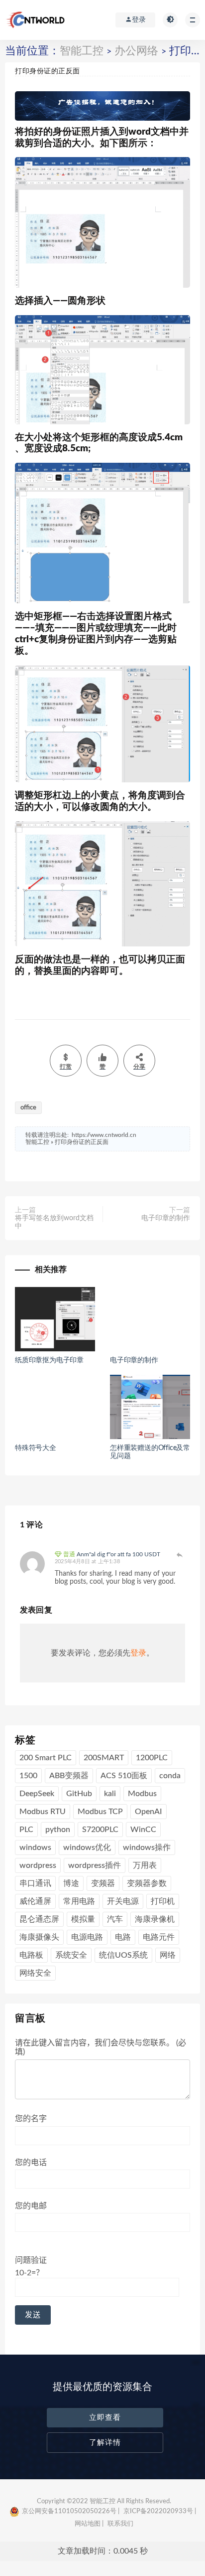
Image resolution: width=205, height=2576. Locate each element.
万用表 (145, 1865)
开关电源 (123, 1901)
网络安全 (35, 1973)
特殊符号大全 (36, 1448)
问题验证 (31, 2267)
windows (35, 1847)
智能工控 (82, 51)
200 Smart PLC (46, 1758)
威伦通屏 (35, 1901)
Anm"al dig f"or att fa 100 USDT (118, 1554)
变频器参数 (147, 1883)
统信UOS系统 (123, 1955)
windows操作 (147, 1847)
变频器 (103, 1883)
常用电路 (79, 1901)
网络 (168, 1955)
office (28, 1108)
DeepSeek (37, 1794)
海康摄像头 (39, 1937)
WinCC (143, 1830)
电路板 (31, 1955)
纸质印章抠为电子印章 (49, 1360)
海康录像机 (155, 1919)
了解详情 (105, 2443)
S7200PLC (100, 1830)
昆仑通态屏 (39, 1919)
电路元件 (159, 1937)
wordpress (38, 1865)
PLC (26, 1830)
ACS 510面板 (124, 1776)
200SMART (104, 1758)
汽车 (115, 1919)
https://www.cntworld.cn (104, 1135)
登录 (138, 1653)
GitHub (79, 1794)
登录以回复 (180, 1555)
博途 (71, 1883)
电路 (123, 1937)
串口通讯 (35, 1883)
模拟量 (83, 1919)
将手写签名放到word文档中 (54, 1222)
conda (170, 1776)
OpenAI (149, 1812)
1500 (28, 1776)
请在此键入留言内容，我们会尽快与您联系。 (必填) (101, 2047)
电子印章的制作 (166, 1218)
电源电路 (87, 1937)
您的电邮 (31, 2206)
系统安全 (71, 1955)
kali (110, 1794)
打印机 (163, 1901)
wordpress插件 (95, 1865)
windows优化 (87, 1847)
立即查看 (105, 2418)
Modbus (142, 1794)
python (58, 1830)
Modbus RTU (43, 1812)
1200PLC (152, 1758)
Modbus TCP (100, 1812)
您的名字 (31, 2119)
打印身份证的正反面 (82, 1142)
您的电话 (31, 2163)
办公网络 (136, 51)
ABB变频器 (69, 1776)
